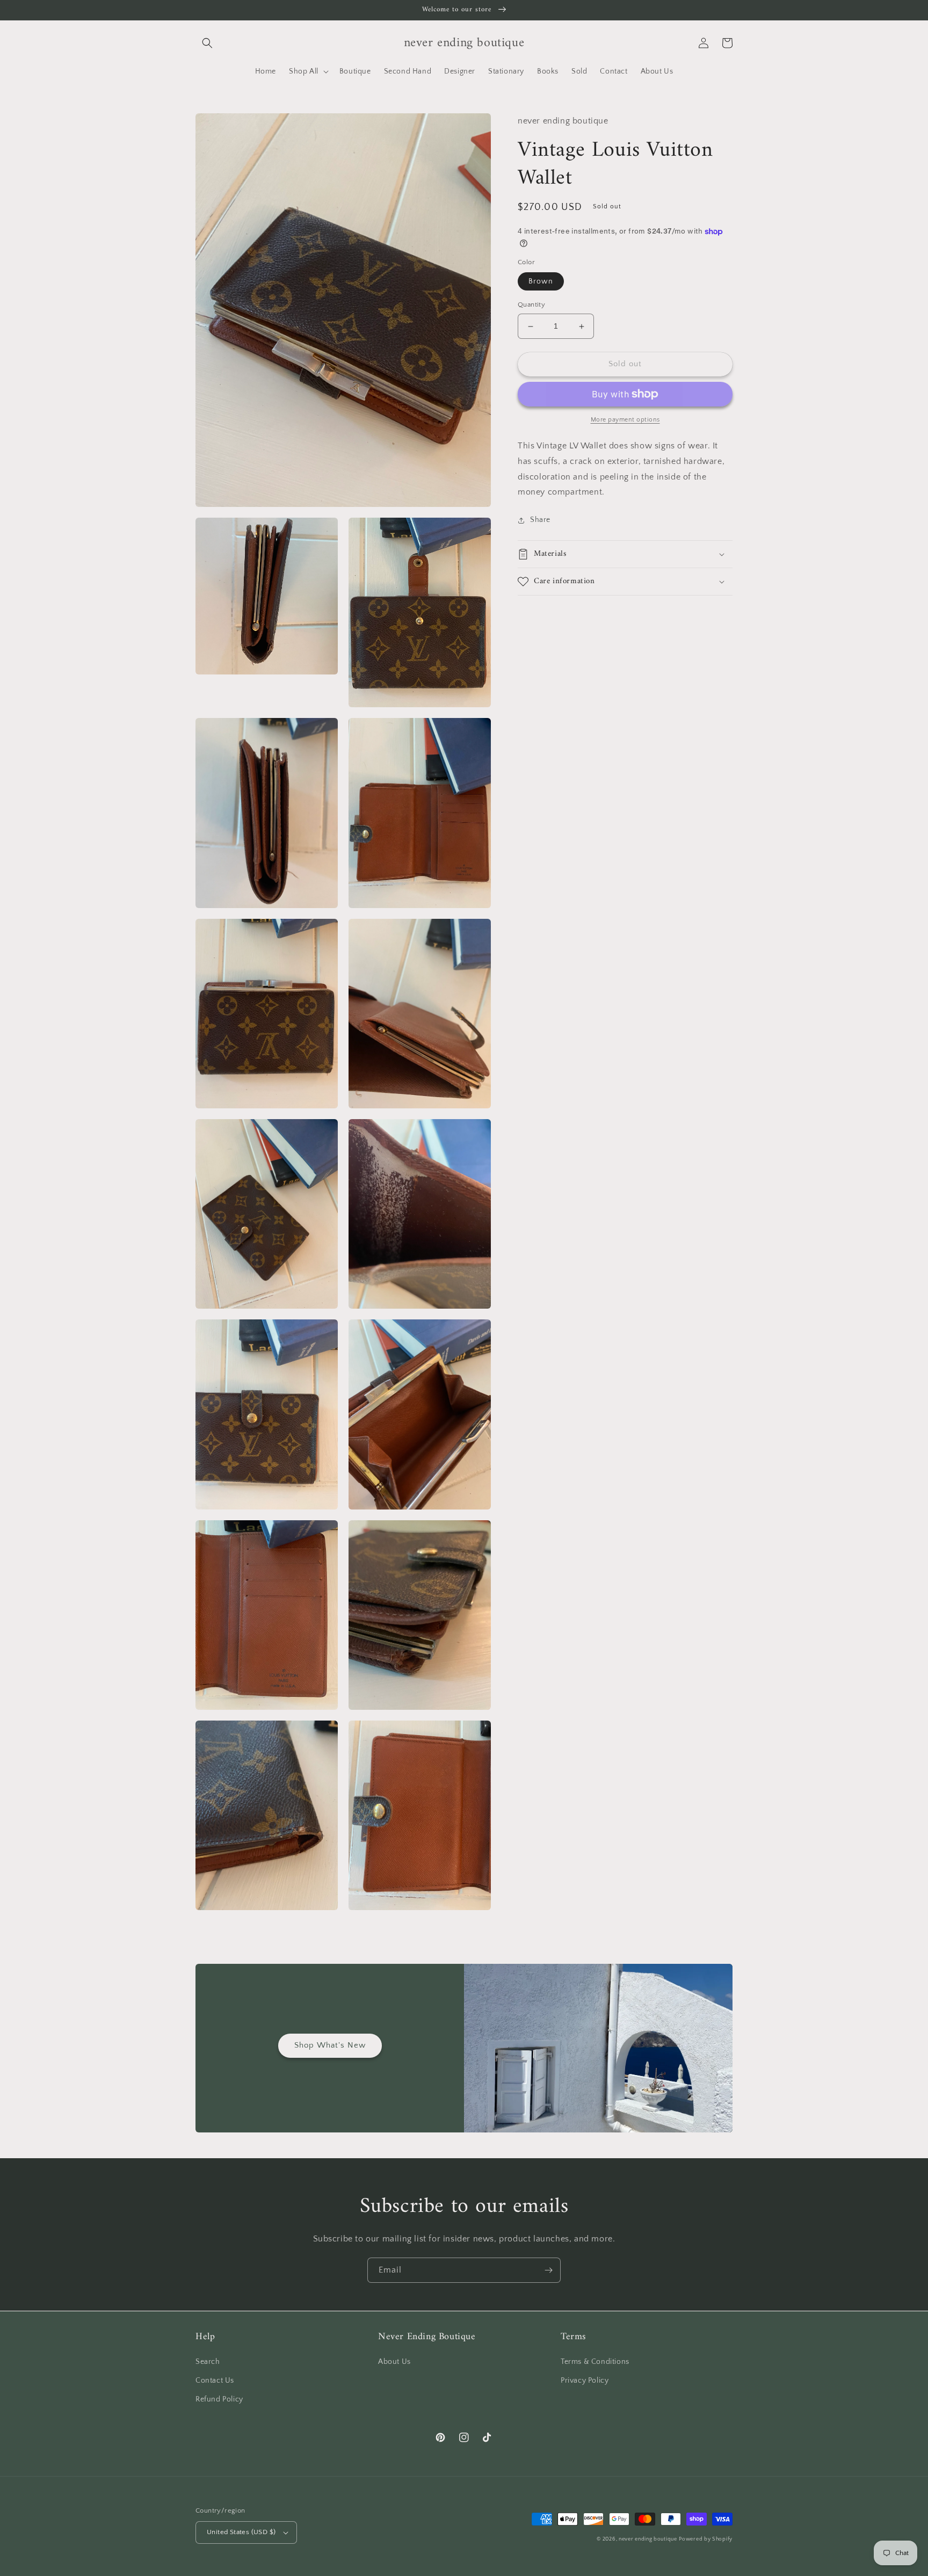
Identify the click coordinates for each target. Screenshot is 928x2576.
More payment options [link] (625, 420)
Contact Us (215, 2381)
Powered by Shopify (706, 2539)
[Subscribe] (548, 2270)
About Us (394, 2362)
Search (208, 2362)
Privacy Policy (585, 2381)
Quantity (531, 305)
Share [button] (540, 520)
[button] (207, 43)
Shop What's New (330, 2045)
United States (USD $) (241, 2532)
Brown (541, 282)
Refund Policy (219, 2399)
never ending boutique (648, 2539)
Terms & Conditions (595, 2362)
